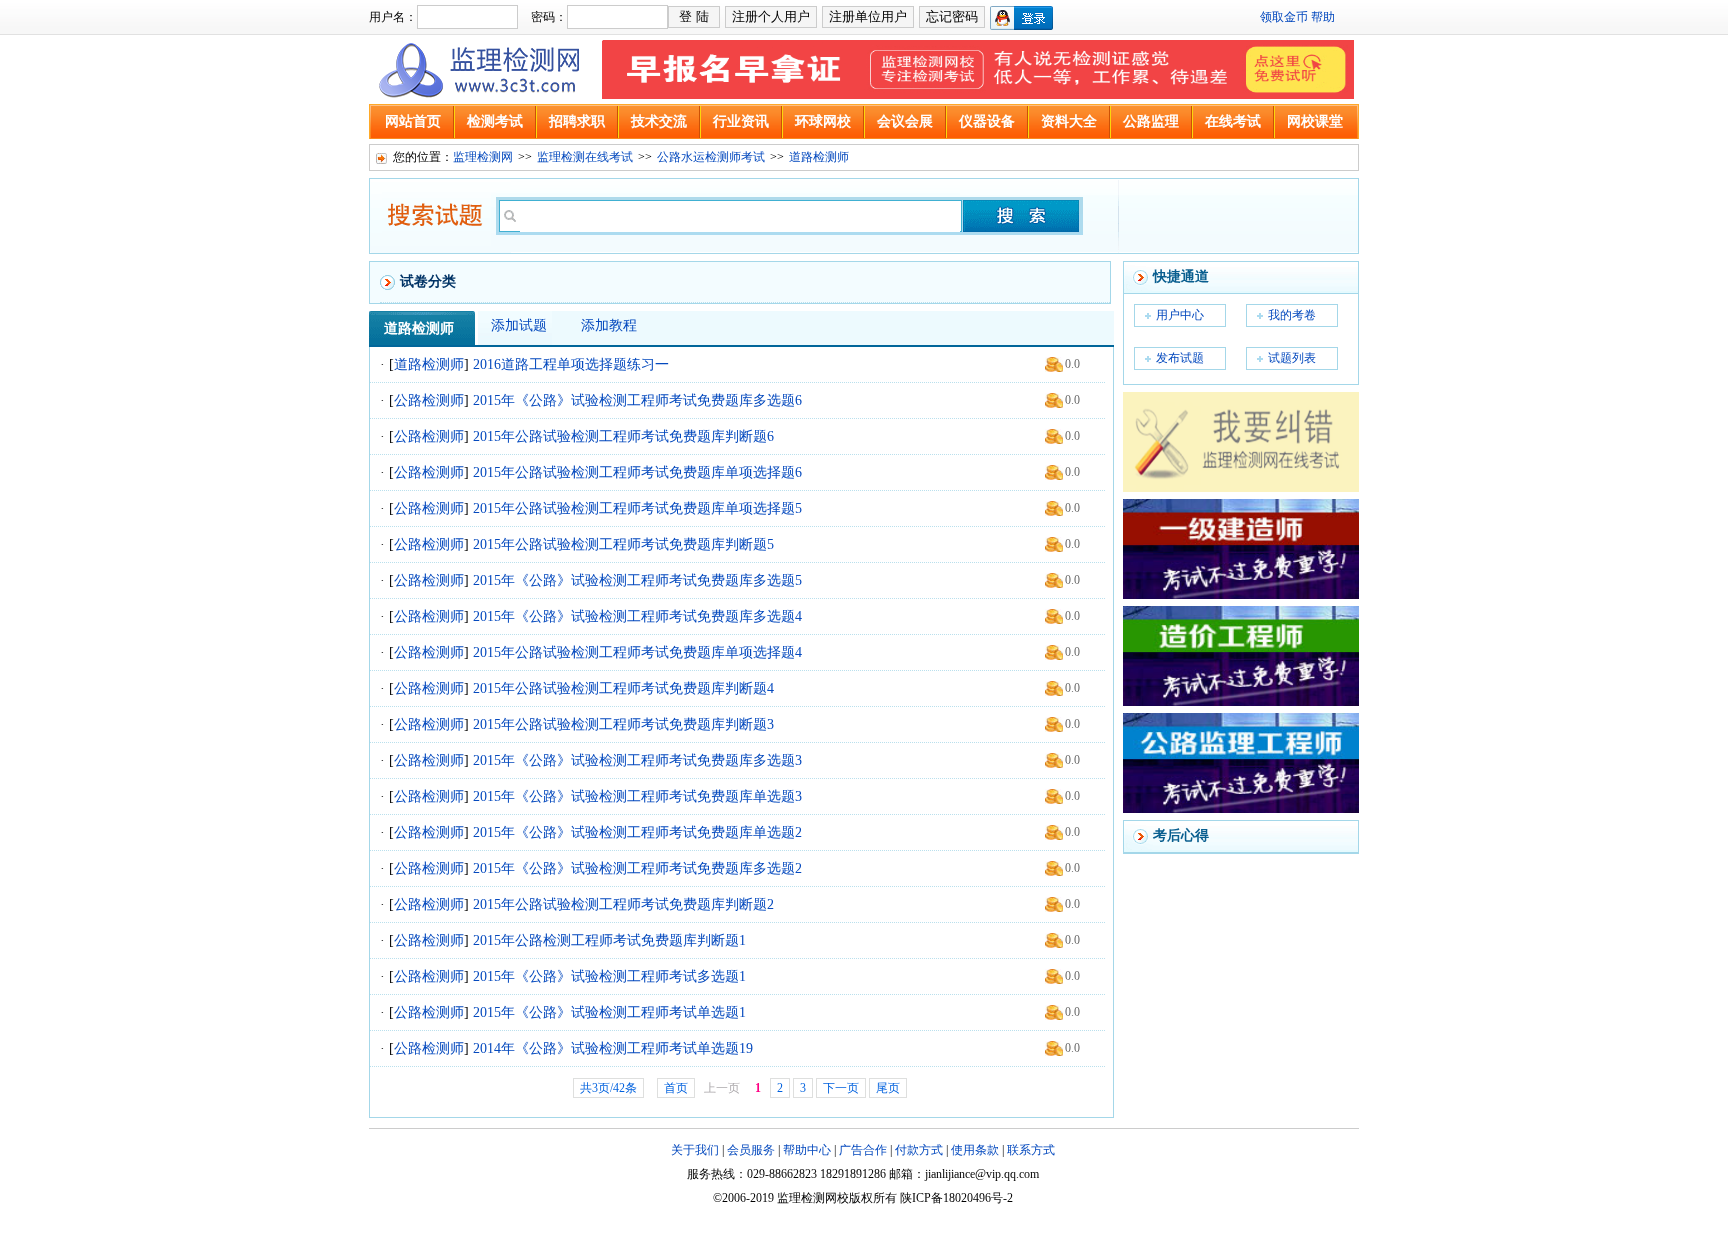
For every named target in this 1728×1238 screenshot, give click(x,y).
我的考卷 (1292, 315)
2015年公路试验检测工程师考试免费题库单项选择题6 (637, 472)
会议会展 (905, 121)
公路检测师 (429, 400)
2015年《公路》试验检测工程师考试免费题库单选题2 (637, 832)
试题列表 (1292, 358)
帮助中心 (807, 1150)
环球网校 (823, 121)
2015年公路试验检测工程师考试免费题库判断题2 (623, 904)
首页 (676, 1088)
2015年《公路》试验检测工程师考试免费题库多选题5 (637, 580)
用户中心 (1180, 315)
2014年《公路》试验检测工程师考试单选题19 (613, 1048)
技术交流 (659, 121)
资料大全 (1069, 121)
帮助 (1323, 17)
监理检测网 (483, 157)
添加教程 (609, 325)
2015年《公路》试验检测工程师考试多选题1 (609, 976)
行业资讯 (741, 121)
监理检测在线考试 (585, 157)
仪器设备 (987, 121)
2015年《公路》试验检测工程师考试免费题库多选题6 (637, 400)
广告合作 (863, 1150)
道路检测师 (819, 157)
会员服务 (751, 1150)
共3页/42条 (608, 1088)
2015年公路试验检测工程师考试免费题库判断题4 (623, 688)
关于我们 (695, 1150)
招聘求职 (577, 121)
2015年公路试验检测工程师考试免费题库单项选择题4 (637, 652)
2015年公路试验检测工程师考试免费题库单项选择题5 (637, 508)
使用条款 (975, 1150)
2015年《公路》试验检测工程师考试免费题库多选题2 (637, 868)
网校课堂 (1315, 121)
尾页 (888, 1088)
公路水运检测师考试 (711, 157)
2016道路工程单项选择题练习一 (571, 364)
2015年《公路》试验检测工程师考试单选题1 (609, 1012)
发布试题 (1180, 358)
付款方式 (919, 1150)
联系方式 (1031, 1150)
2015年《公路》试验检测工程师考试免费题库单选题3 (637, 796)
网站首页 (413, 121)
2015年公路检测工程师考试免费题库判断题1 (609, 940)
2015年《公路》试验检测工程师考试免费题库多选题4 (637, 616)
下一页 (841, 1088)
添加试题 (519, 325)
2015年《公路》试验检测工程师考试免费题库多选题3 (637, 760)
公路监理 (1151, 121)
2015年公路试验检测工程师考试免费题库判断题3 (623, 724)
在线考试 (1233, 121)
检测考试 (495, 121)
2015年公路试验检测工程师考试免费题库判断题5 (623, 544)
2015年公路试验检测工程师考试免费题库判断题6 (623, 436)
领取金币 (1284, 17)
